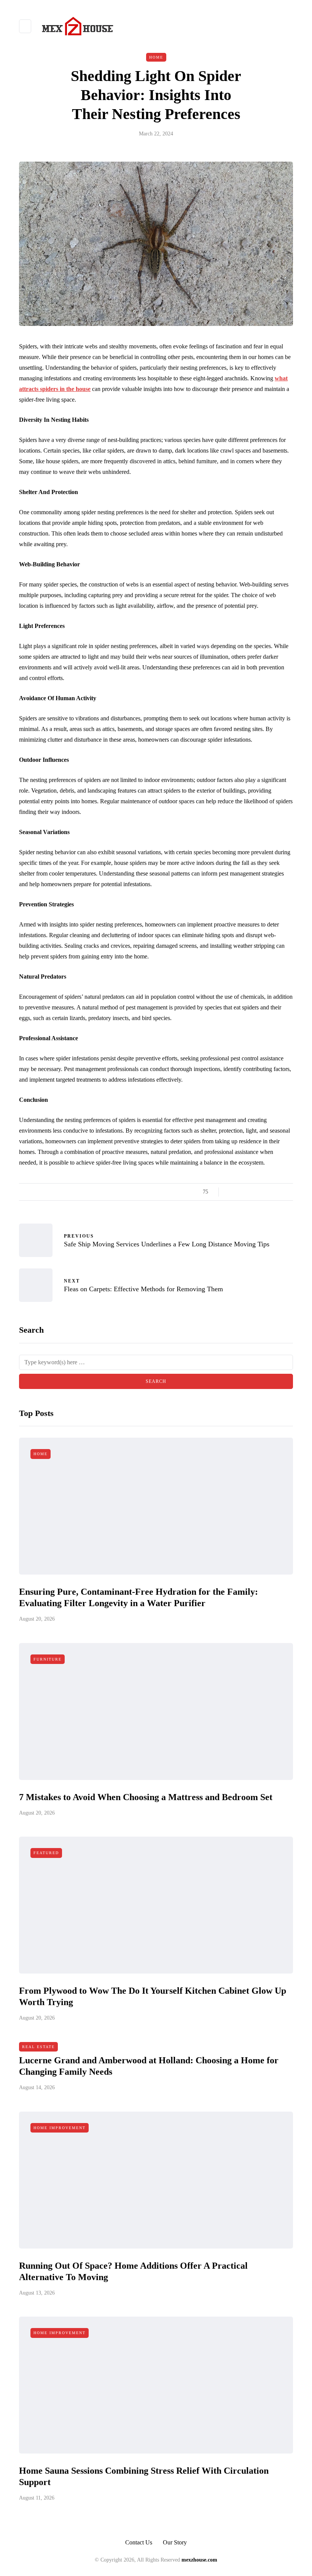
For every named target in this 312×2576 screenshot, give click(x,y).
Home (156, 57)
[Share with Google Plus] (250, 1192)
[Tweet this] (241, 1192)
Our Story (175, 2542)
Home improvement (60, 2128)
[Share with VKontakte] (279, 1192)
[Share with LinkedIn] (260, 1192)
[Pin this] (269, 1192)
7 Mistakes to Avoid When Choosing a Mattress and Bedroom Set (146, 1797)
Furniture (48, 1659)
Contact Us (139, 2542)
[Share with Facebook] (231, 1192)
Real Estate (38, 2047)
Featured (46, 1853)
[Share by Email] (288, 1192)
